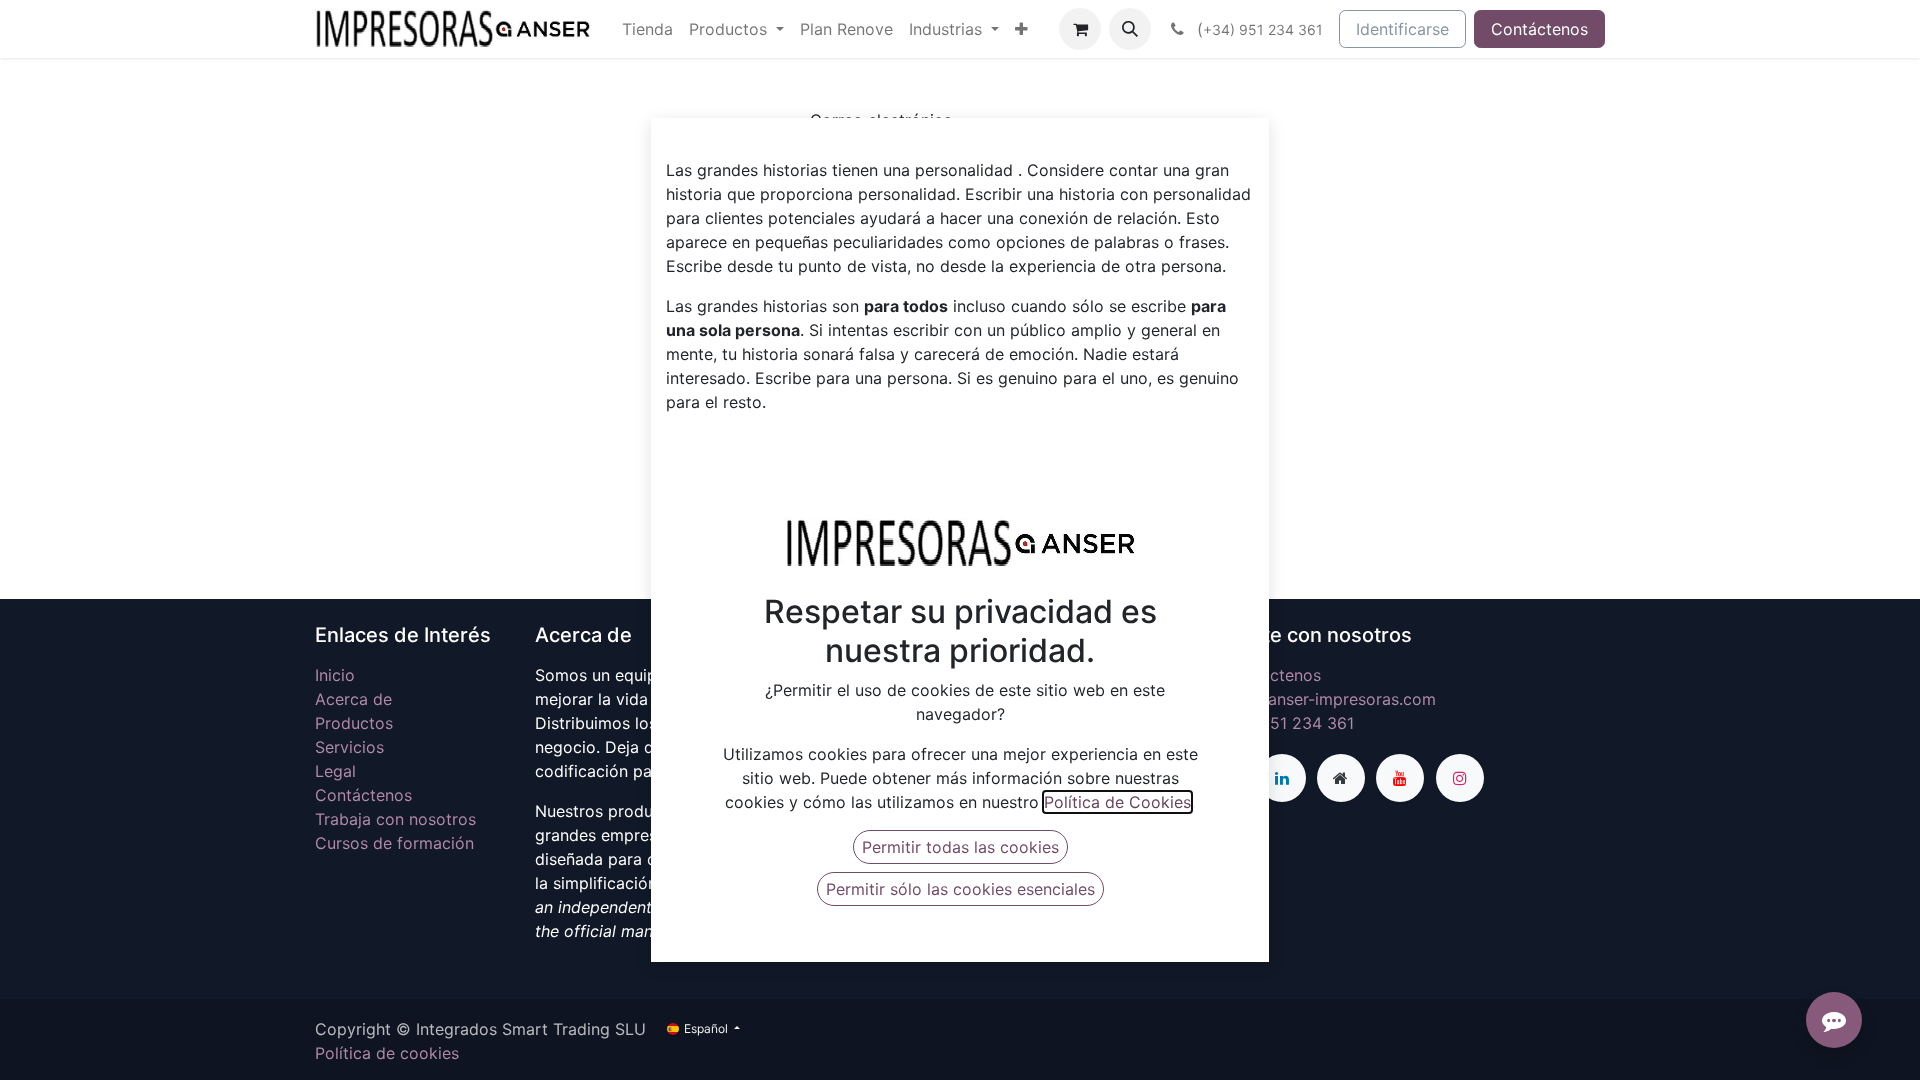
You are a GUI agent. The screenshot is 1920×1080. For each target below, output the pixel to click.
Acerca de (353, 699)
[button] (1130, 29)
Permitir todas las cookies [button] (960, 847)
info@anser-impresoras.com (1330, 699)
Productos (354, 723)
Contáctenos (1539, 29)
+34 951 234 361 (1289, 723)
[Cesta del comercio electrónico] (1080, 29)
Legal (335, 771)
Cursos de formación (394, 843)
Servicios (349, 747)
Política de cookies (387, 1053)
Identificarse (1402, 29)
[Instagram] (1460, 778)
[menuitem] (647, 29)
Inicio (335, 675)
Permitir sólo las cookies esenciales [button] (960, 889)
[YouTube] (1400, 778)
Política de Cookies (1117, 802)
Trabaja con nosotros (395, 819)
